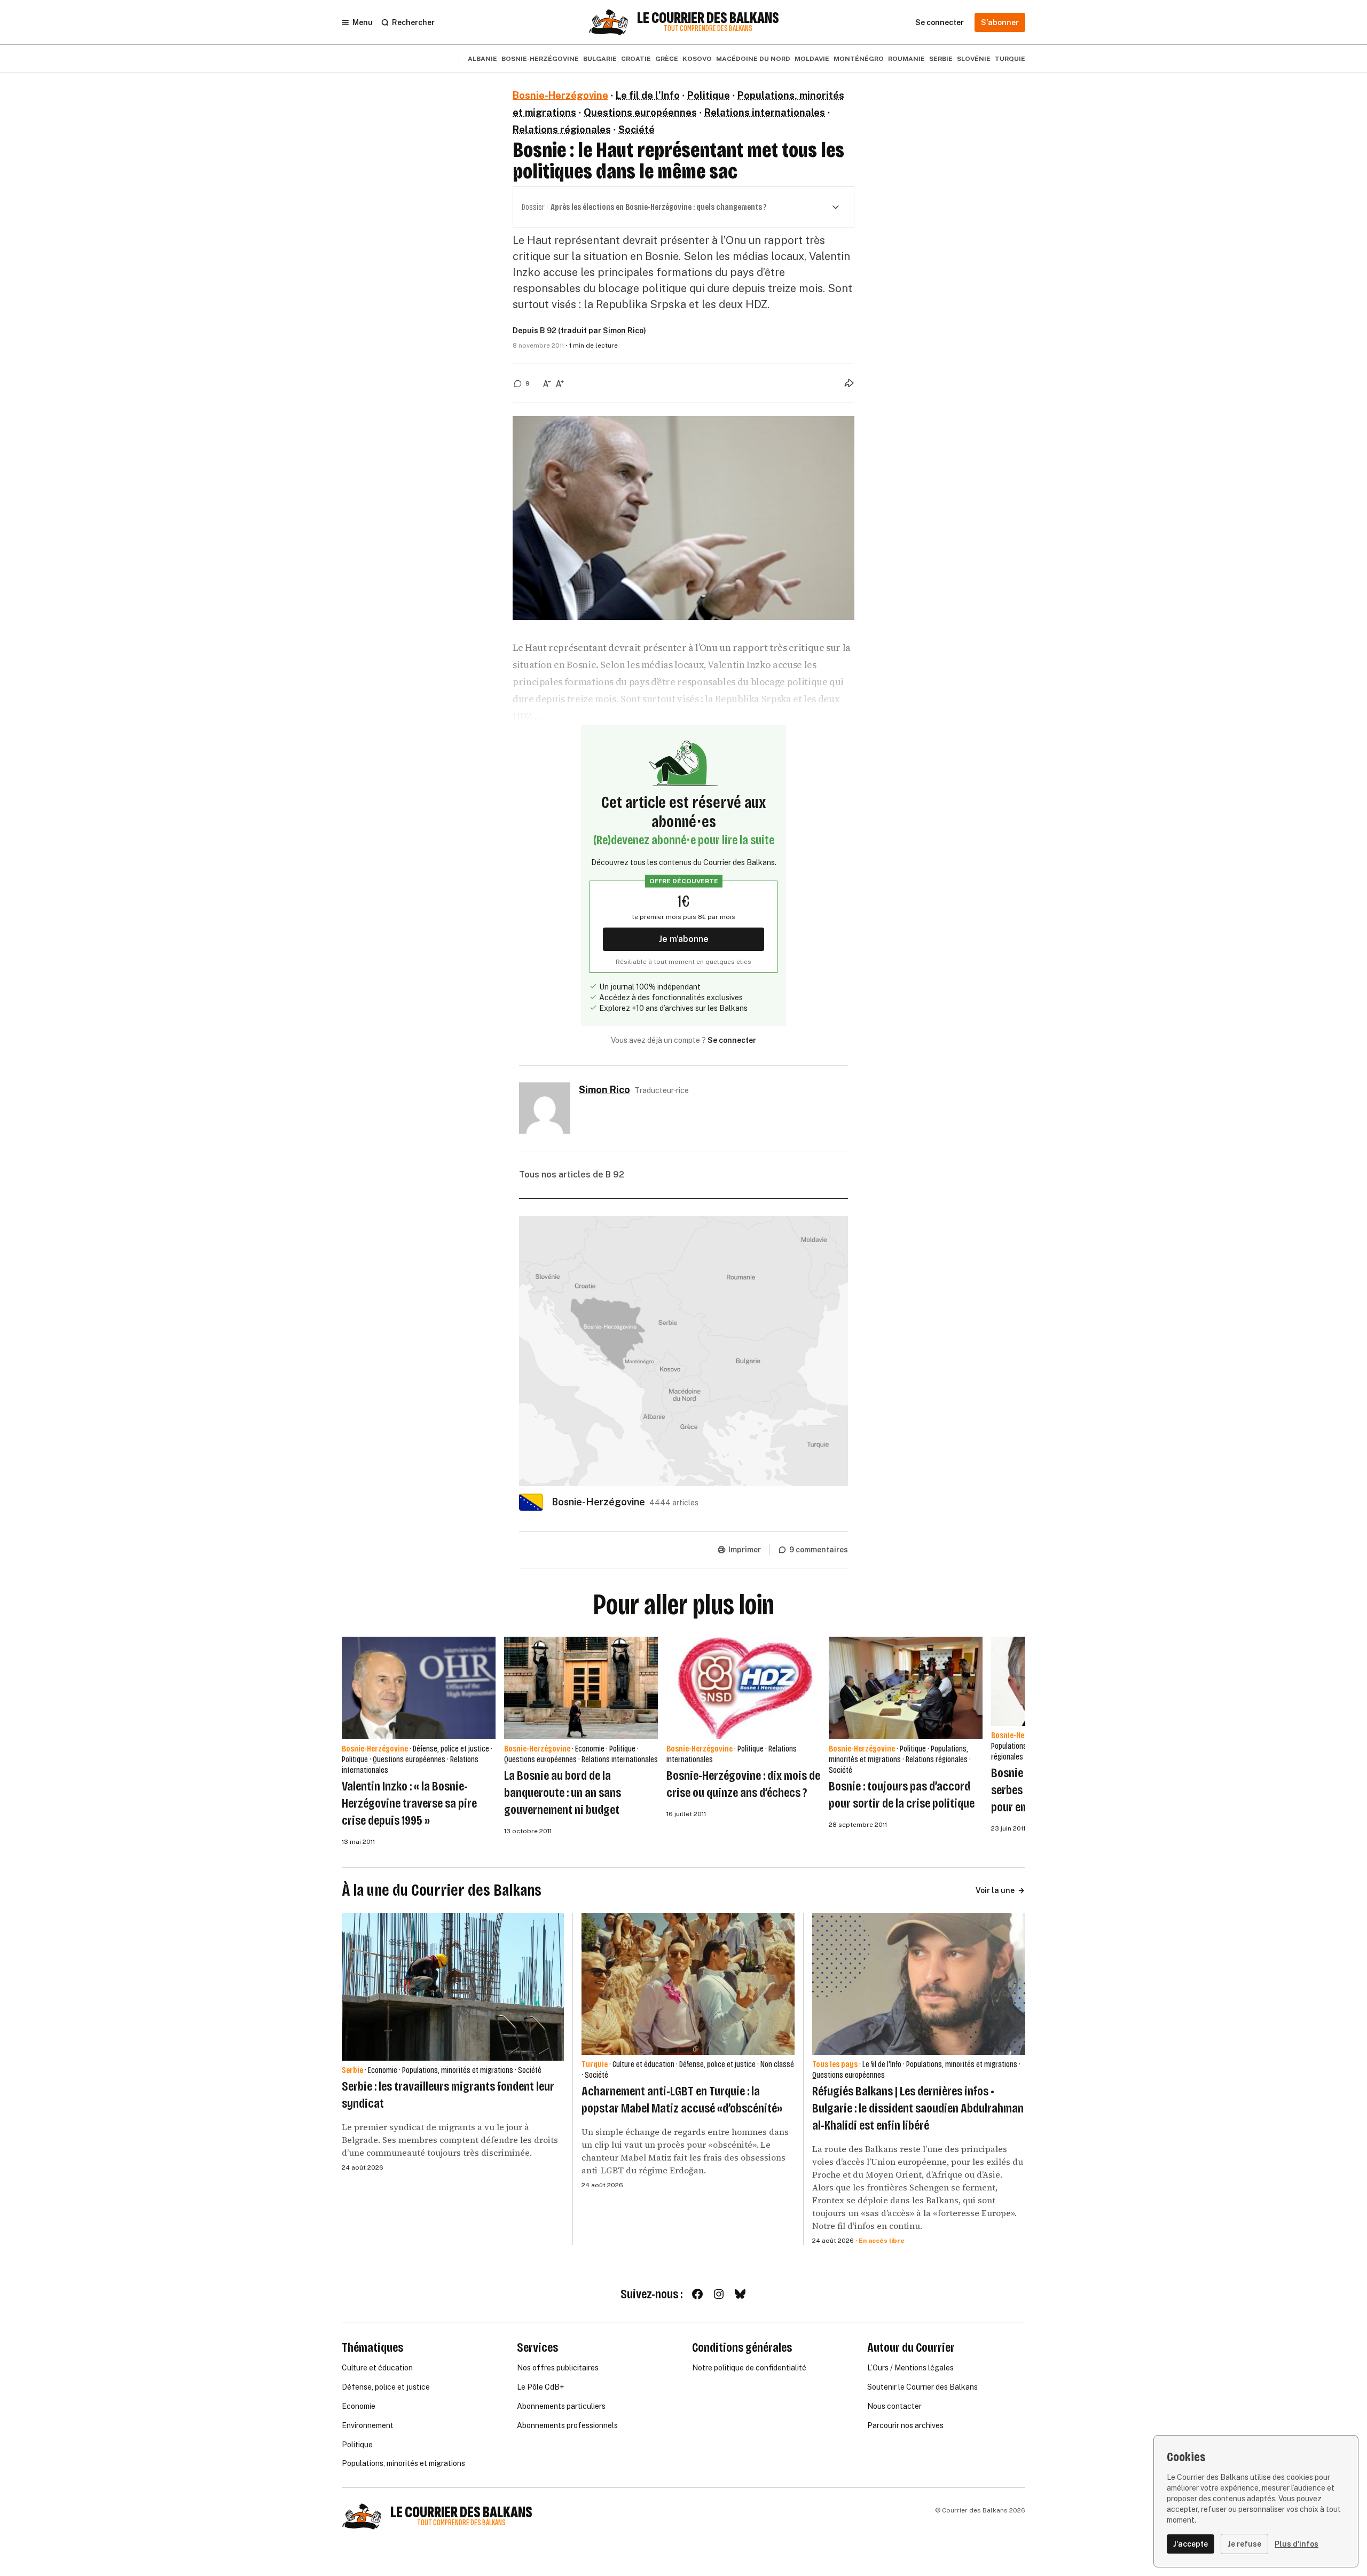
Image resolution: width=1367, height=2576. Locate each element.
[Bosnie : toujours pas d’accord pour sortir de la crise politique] (906, 1688)
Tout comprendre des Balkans (708, 29)
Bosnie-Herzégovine (540, 59)
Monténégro (859, 59)
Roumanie (906, 59)
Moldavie (812, 59)
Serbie (941, 59)
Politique (709, 95)
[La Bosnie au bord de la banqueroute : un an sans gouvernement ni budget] (581, 1688)
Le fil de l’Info (648, 95)
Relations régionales (562, 129)
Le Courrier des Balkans (708, 18)
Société (637, 129)
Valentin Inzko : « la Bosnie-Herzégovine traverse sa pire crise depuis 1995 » (409, 1803)
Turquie (1010, 59)
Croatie (636, 59)
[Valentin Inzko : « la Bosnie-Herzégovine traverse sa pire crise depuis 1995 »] (419, 1688)
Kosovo (697, 59)
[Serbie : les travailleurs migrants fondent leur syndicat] (453, 1987)
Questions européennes (640, 112)
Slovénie (974, 59)
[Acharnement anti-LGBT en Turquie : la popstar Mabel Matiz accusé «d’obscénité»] (688, 1984)
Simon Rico (623, 331)
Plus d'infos (1297, 2544)
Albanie (482, 59)
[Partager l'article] (849, 383)
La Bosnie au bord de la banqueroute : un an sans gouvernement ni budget (563, 1793)
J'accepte (1191, 2544)
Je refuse (1244, 2544)
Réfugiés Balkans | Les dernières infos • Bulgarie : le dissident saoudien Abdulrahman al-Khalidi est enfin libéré (918, 2108)
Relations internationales (765, 112)
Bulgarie (600, 59)
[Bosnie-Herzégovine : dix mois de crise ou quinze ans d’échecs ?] (743, 1688)
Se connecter (732, 1040)
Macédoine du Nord (753, 59)
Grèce (667, 59)
